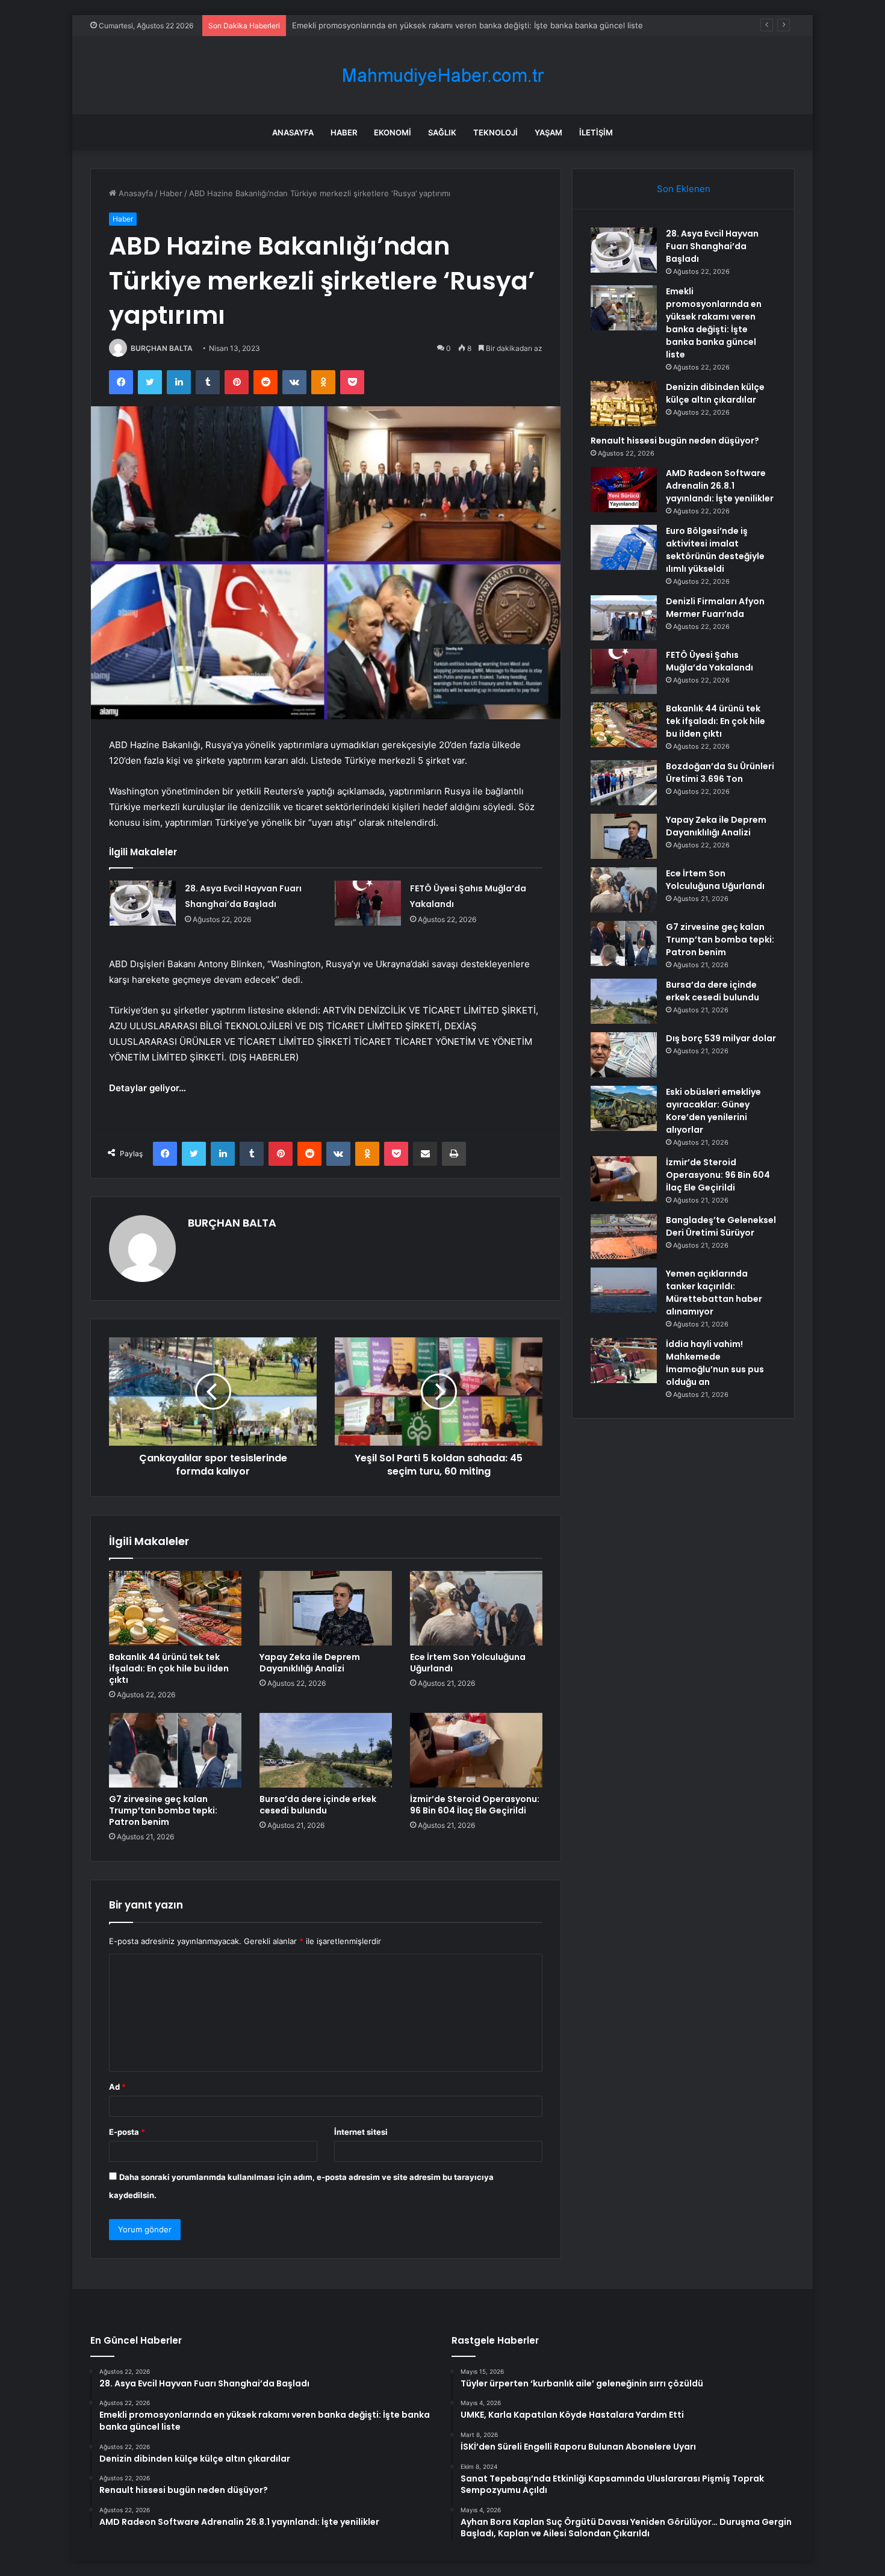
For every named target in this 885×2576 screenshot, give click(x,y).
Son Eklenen (684, 189)
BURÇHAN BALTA (162, 348)
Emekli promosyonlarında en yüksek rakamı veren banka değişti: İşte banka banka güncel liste (714, 323)
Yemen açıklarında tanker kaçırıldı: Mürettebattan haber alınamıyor (714, 1293)
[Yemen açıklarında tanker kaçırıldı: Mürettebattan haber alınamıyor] (624, 1290)
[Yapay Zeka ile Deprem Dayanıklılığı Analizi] (326, 1608)
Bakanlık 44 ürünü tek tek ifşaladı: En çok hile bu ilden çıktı (169, 1668)
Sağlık (442, 132)
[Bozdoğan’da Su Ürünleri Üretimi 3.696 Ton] (624, 783)
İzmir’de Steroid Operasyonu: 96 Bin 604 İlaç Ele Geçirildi (475, 1805)
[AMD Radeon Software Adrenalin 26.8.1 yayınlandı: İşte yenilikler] (624, 490)
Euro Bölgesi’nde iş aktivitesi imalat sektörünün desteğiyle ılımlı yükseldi (715, 550)
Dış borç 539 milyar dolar (721, 1038)
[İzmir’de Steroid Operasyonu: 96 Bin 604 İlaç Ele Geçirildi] (476, 1750)
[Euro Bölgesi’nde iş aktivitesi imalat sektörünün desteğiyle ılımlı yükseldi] (624, 547)
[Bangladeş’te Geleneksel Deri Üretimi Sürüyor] (624, 1237)
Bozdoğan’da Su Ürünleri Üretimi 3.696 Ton (720, 772)
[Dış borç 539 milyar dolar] (624, 1055)
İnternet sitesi (361, 2132)
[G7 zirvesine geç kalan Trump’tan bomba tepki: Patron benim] (175, 1750)
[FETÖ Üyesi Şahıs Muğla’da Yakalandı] (368, 903)
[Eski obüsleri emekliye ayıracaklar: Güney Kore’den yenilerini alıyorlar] (624, 1108)
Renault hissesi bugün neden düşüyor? (675, 441)
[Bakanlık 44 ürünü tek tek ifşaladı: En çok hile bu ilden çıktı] (175, 1608)
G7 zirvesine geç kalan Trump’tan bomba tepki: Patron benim (163, 1810)
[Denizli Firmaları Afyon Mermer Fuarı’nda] (624, 618)
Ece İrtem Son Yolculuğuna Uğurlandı (468, 1663)
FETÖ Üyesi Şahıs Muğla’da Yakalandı (710, 661)
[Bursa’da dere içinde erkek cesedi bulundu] (326, 1750)
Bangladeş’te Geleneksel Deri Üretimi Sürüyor (721, 1226)
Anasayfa (293, 132)
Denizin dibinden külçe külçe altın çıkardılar (372, 25)
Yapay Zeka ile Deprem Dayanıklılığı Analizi (310, 1663)
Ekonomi (393, 132)
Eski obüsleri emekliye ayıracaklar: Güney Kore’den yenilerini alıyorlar (713, 1111)
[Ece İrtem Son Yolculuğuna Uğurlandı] (476, 1608)
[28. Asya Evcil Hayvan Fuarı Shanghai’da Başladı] (143, 903)
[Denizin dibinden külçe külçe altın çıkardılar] (624, 404)
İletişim (596, 132)
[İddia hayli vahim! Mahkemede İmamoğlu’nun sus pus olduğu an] (624, 1361)
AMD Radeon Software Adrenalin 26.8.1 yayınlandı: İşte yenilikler (720, 486)
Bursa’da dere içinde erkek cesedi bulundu (318, 1805)
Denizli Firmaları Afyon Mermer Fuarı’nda (715, 608)
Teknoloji (495, 132)
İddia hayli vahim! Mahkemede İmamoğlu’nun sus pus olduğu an (715, 1363)
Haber (344, 132)
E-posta (127, 2132)
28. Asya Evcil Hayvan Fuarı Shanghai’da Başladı (712, 246)
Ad (117, 2087)
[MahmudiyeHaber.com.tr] (442, 76)
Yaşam (548, 132)
